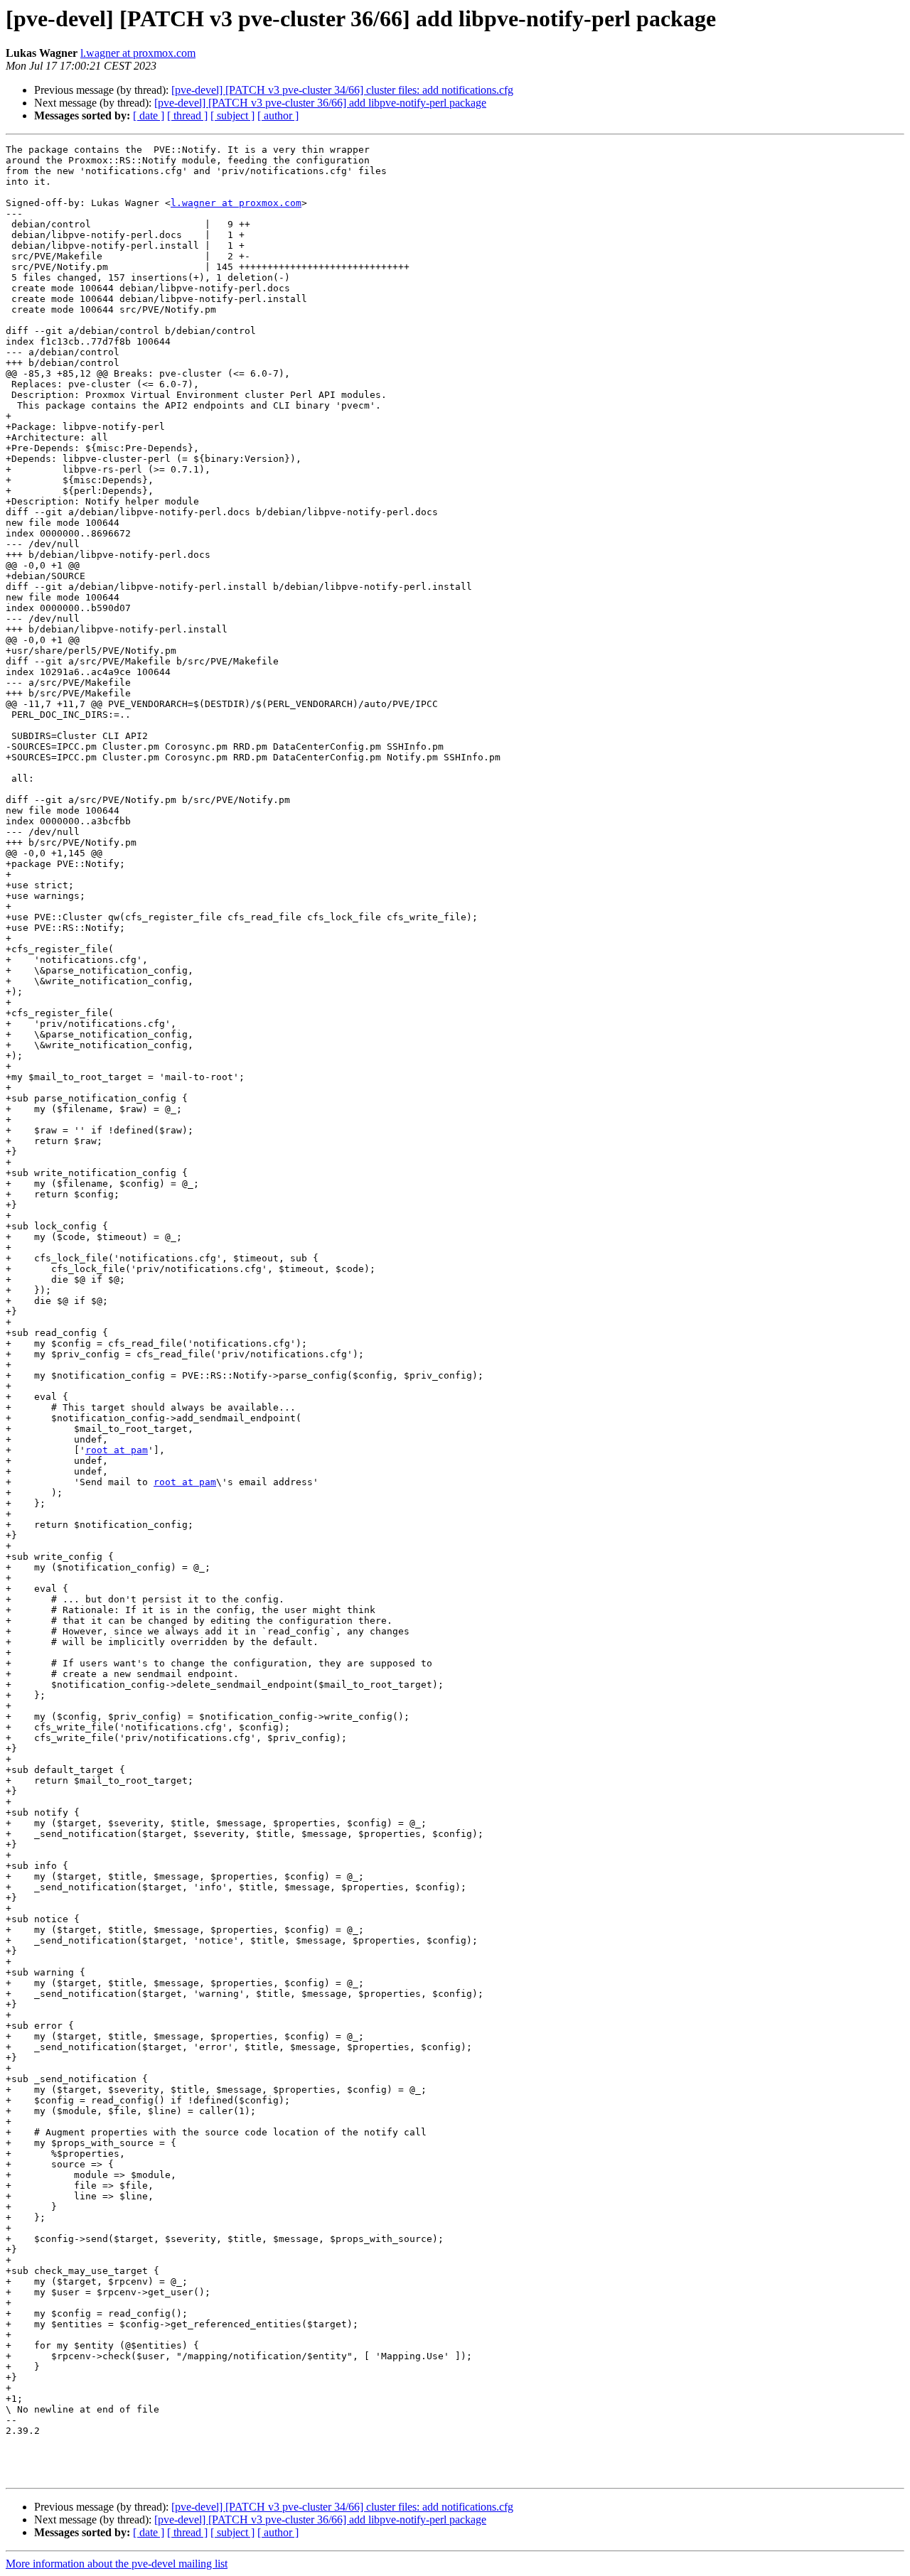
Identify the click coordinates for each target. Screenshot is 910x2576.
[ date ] (149, 115)
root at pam (117, 1450)
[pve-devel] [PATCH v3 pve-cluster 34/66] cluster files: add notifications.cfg (342, 90)
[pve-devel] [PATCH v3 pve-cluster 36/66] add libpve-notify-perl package (320, 103)
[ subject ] (232, 115)
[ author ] (278, 115)
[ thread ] (187, 115)
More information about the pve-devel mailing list (117, 2564)
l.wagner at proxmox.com (138, 53)
